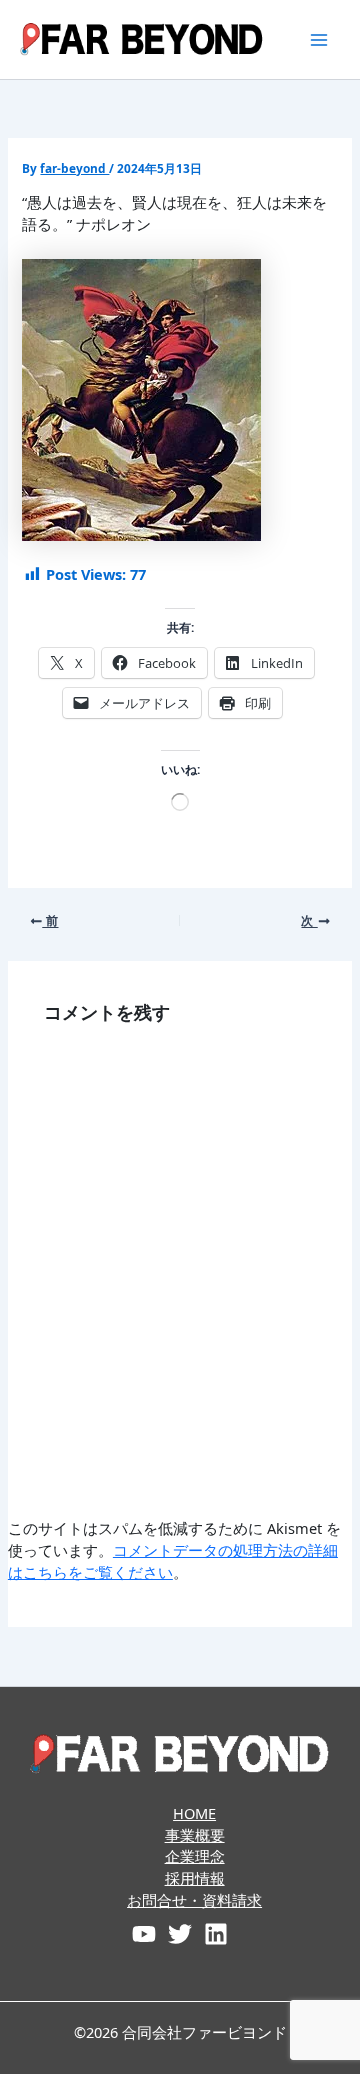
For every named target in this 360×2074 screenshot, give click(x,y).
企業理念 (195, 1856)
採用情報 (195, 1878)
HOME (194, 1813)
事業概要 (195, 1835)
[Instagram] (216, 1934)
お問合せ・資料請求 (194, 1900)
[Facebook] (144, 1934)
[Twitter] (180, 1934)
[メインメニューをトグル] (319, 40)
